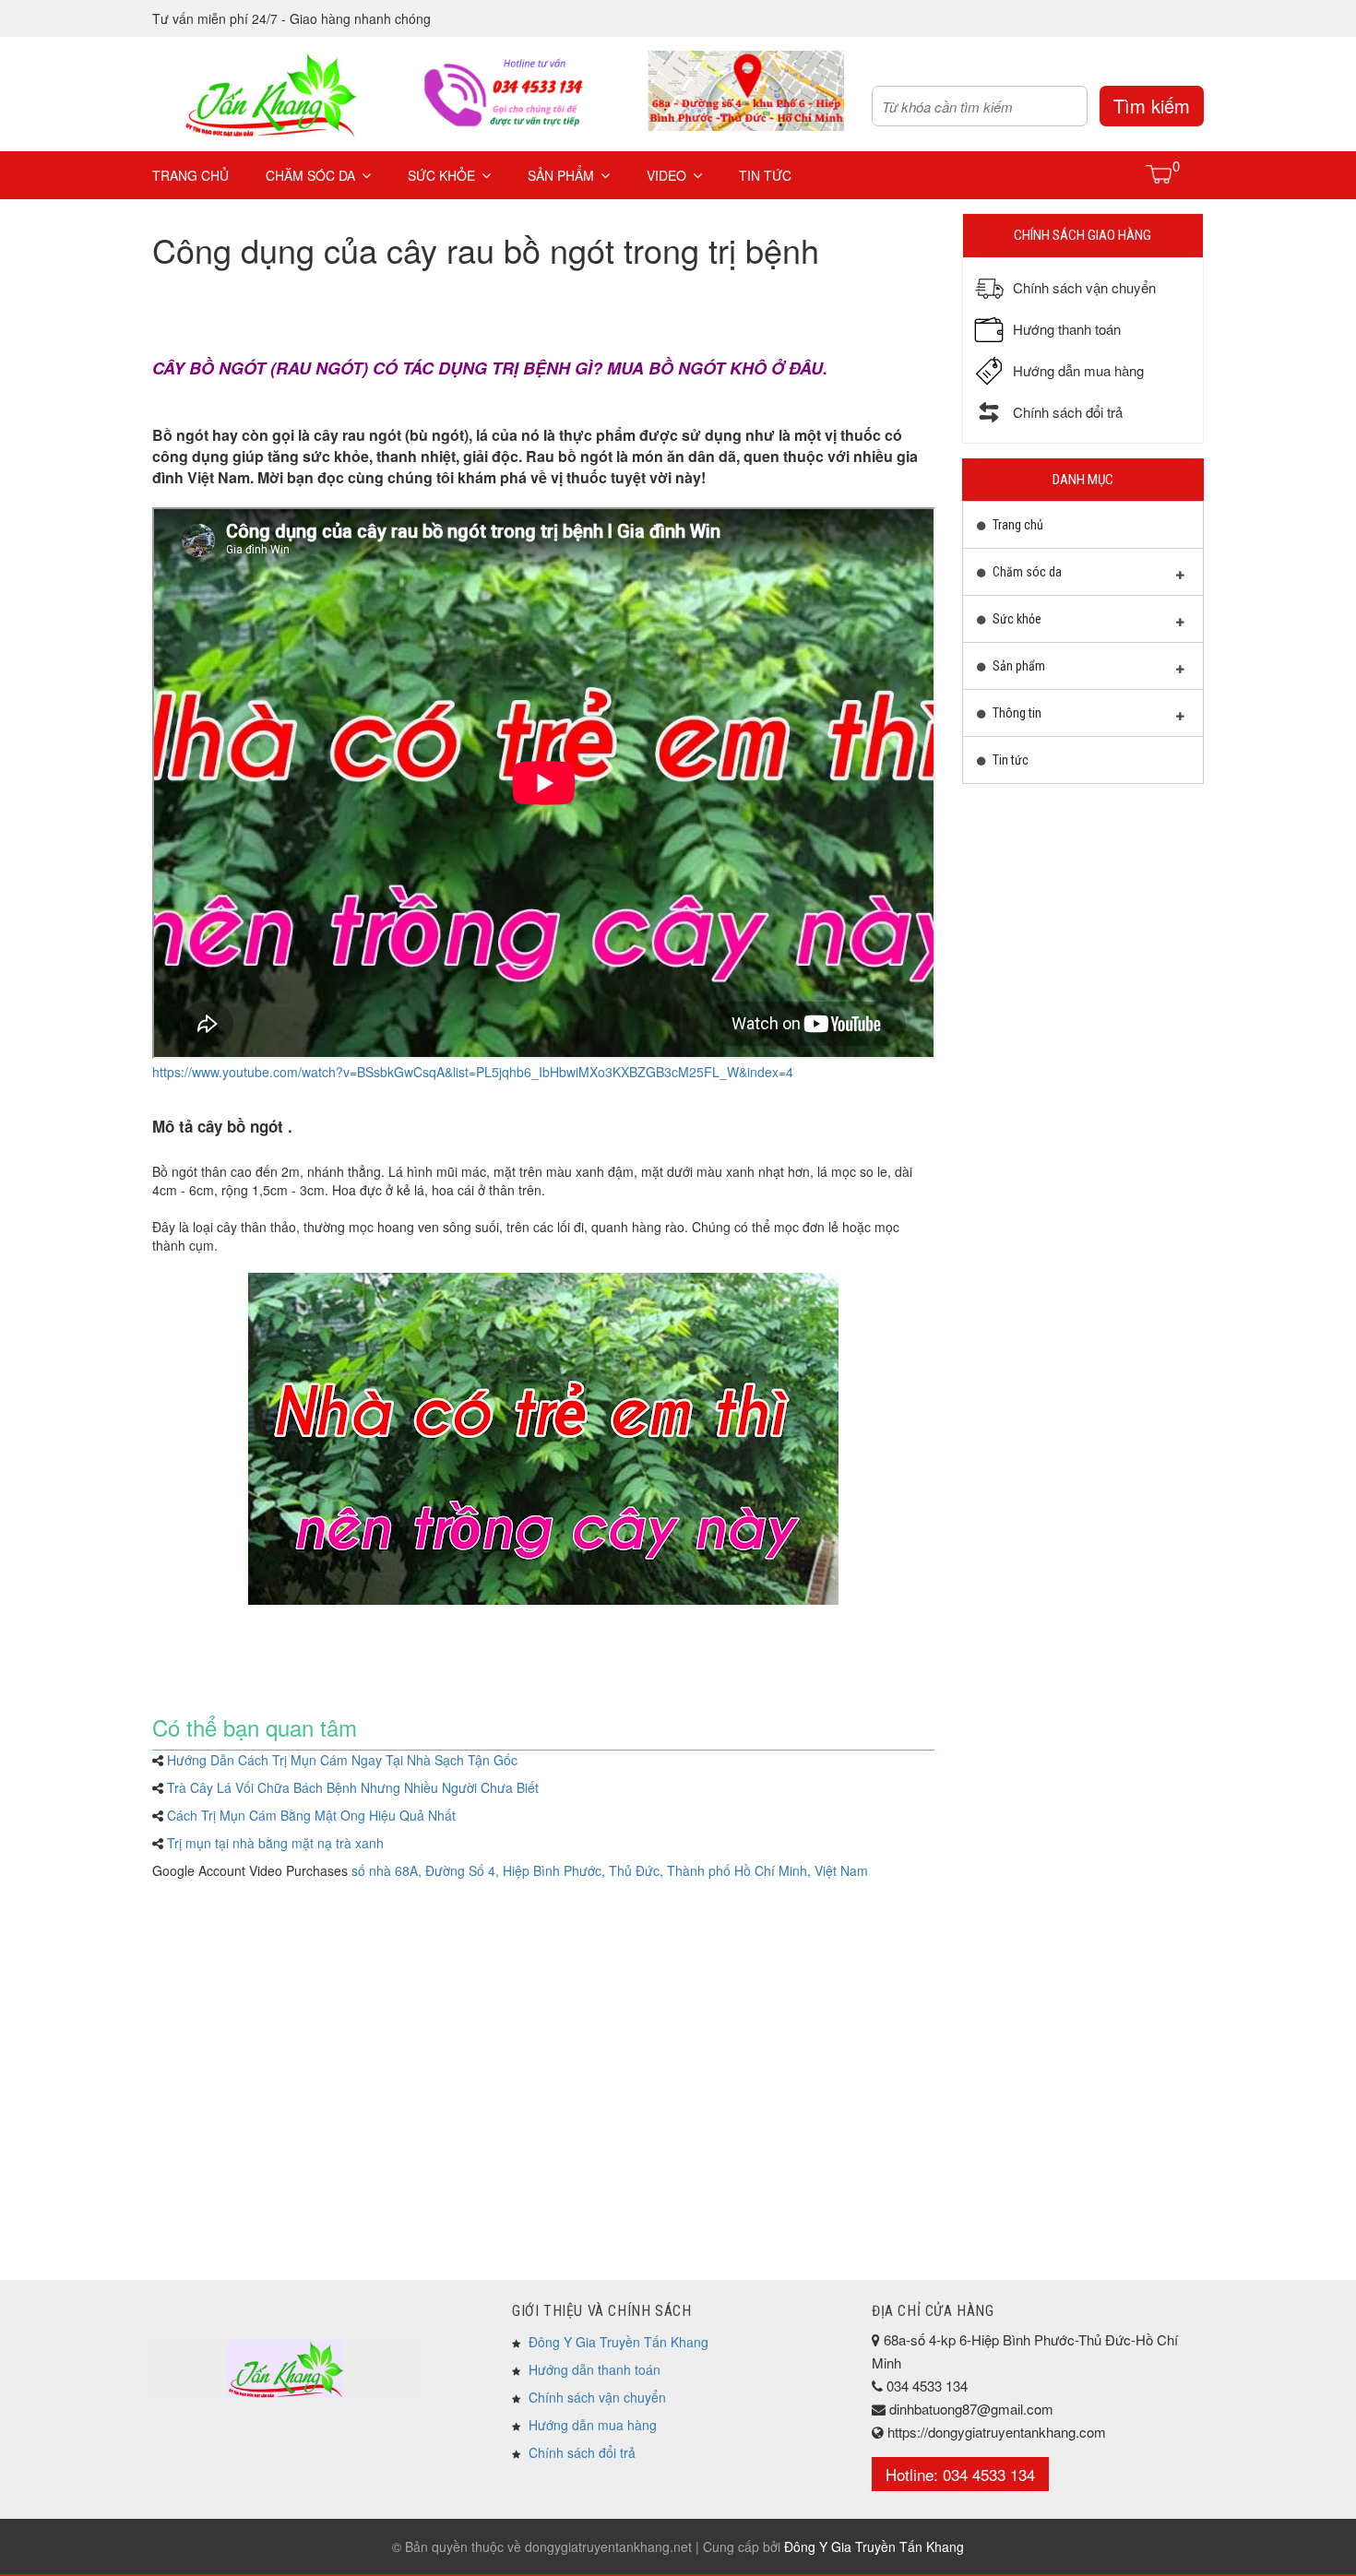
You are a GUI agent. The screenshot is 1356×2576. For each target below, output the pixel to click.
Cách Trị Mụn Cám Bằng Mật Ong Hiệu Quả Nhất (311, 1815)
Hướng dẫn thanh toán (595, 2369)
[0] (1160, 173)
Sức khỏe (441, 175)
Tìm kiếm (1152, 106)
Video (666, 175)
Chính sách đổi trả (582, 2452)
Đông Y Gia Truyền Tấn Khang (619, 2342)
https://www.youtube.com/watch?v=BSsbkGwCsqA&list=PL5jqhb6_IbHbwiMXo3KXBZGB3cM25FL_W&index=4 (473, 1072)
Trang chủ (190, 175)
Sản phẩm (561, 175)
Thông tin (1016, 713)
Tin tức (765, 175)
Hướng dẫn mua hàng (593, 2425)
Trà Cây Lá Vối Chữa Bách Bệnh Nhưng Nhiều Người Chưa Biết (353, 1787)
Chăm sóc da (310, 175)
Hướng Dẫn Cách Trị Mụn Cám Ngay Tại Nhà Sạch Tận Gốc (342, 1760)
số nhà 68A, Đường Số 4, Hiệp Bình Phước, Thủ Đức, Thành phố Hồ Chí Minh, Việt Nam (610, 1870)
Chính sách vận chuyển (597, 2397)
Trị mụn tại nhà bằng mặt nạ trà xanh (275, 1843)
